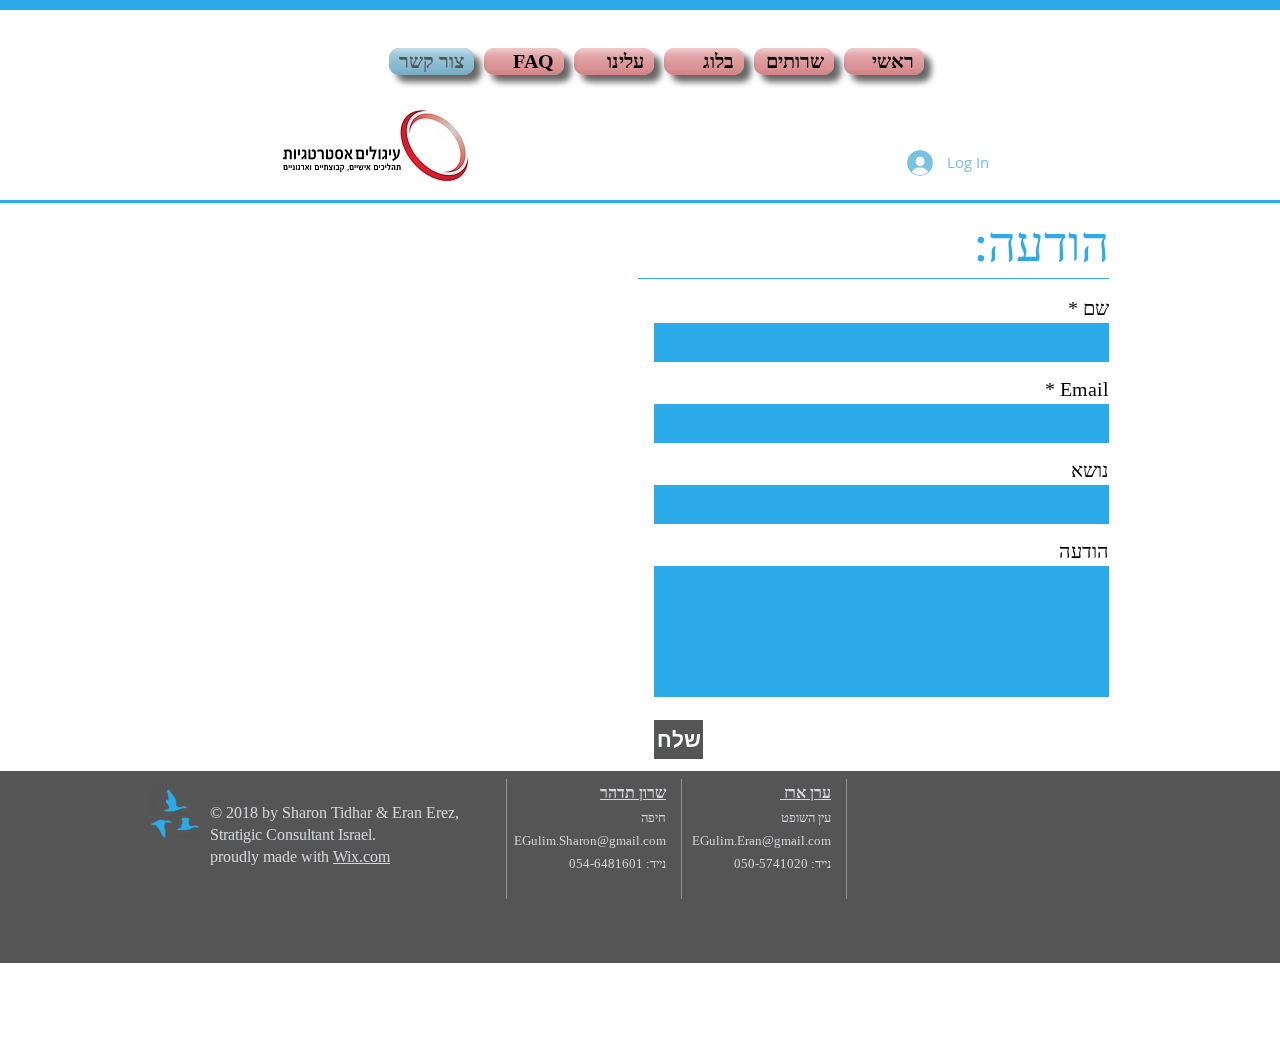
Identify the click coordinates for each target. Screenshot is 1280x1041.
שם (1096, 308)
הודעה (1084, 551)
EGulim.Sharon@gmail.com (590, 840)
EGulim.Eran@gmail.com (761, 840)
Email (1084, 389)
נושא (1090, 470)
